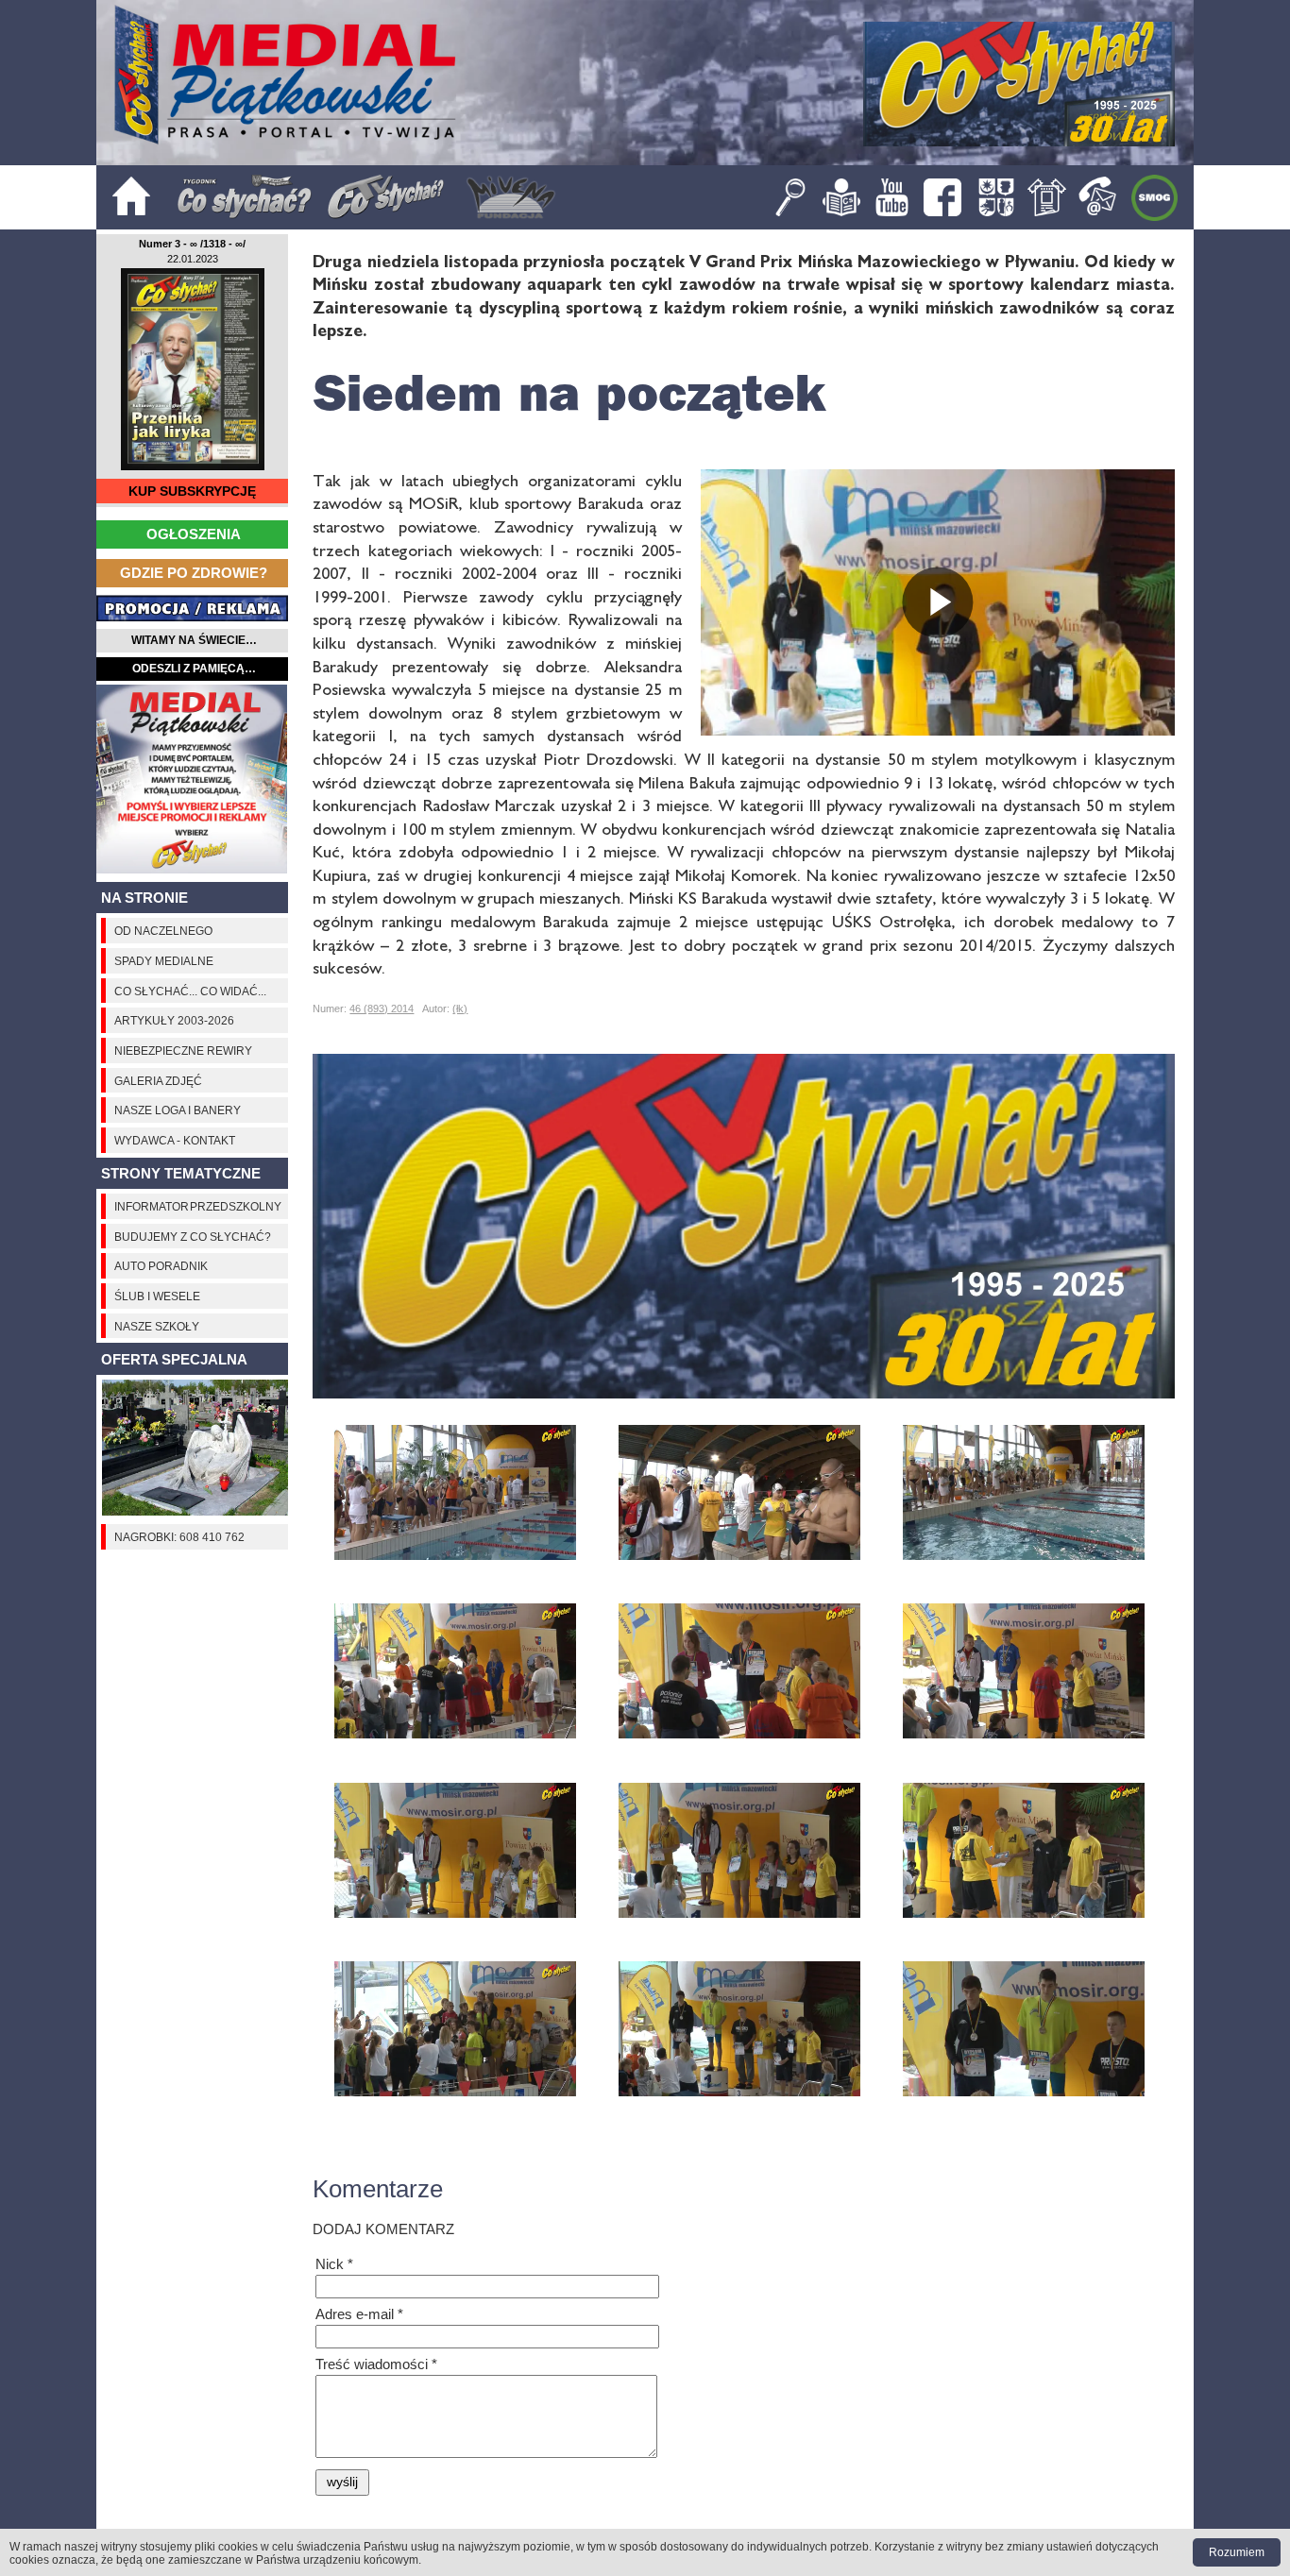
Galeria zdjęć (158, 1081)
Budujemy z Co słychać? (193, 1237)
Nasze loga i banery (178, 1110)
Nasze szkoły (157, 1326)
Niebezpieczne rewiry (183, 1051)
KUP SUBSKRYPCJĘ (192, 491)
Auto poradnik (161, 1266)
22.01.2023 (193, 259)
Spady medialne (164, 961)
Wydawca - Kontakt (175, 1140)
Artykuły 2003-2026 (174, 1020)
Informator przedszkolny (198, 1206)
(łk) (460, 1008)
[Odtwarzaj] (937, 602)
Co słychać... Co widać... (190, 991)
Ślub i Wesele (157, 1296)
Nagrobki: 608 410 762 (179, 1537)
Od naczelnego (163, 931)
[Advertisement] (192, 779)
